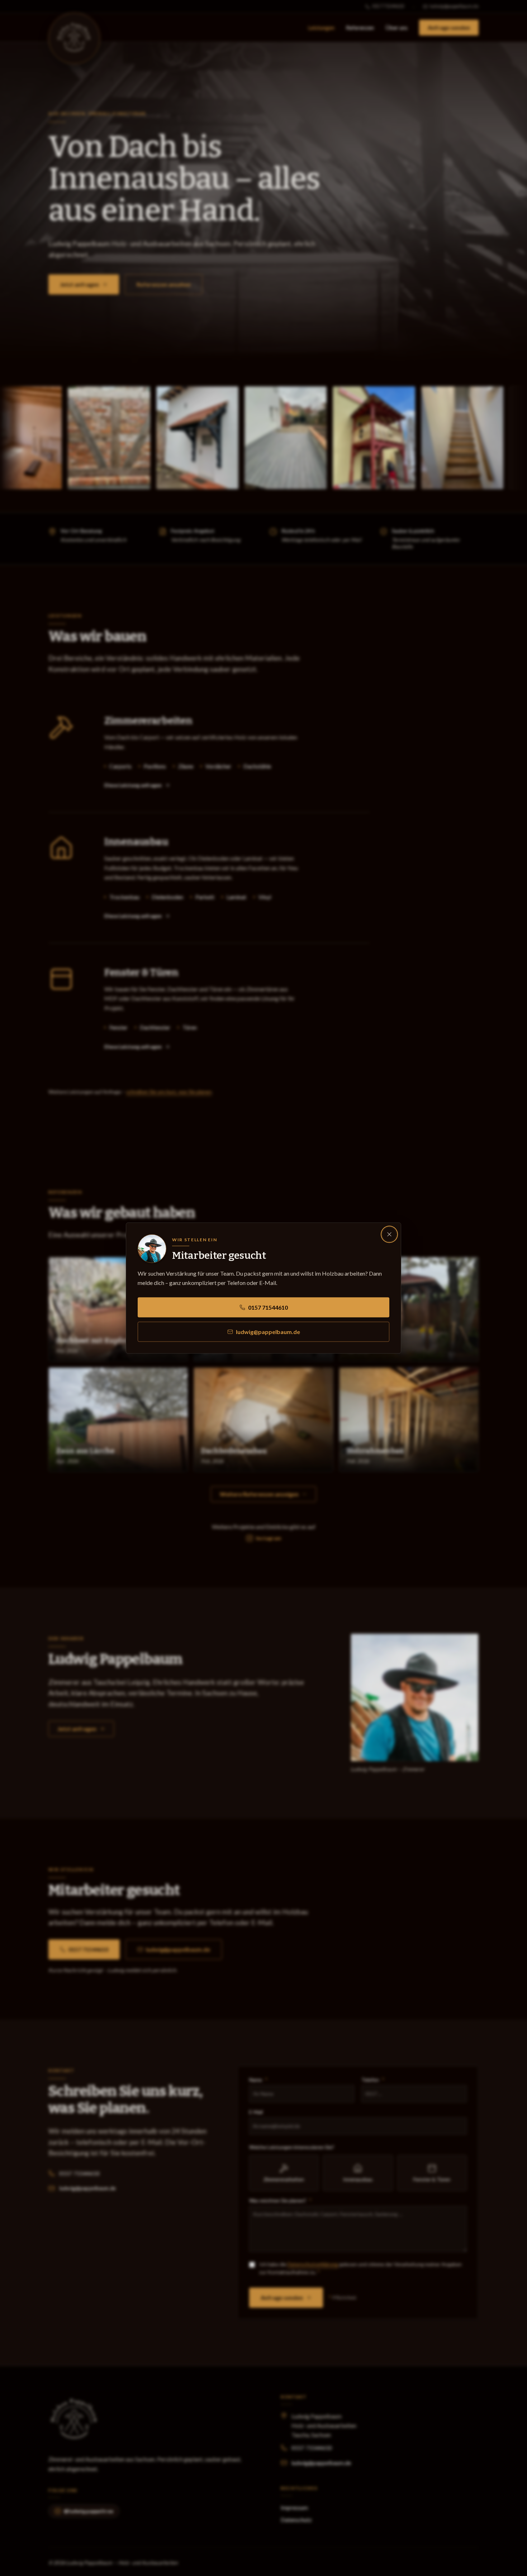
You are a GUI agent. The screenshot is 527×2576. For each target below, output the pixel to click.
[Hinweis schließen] (389, 1234)
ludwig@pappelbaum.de (268, 1332)
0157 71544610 (268, 1307)
